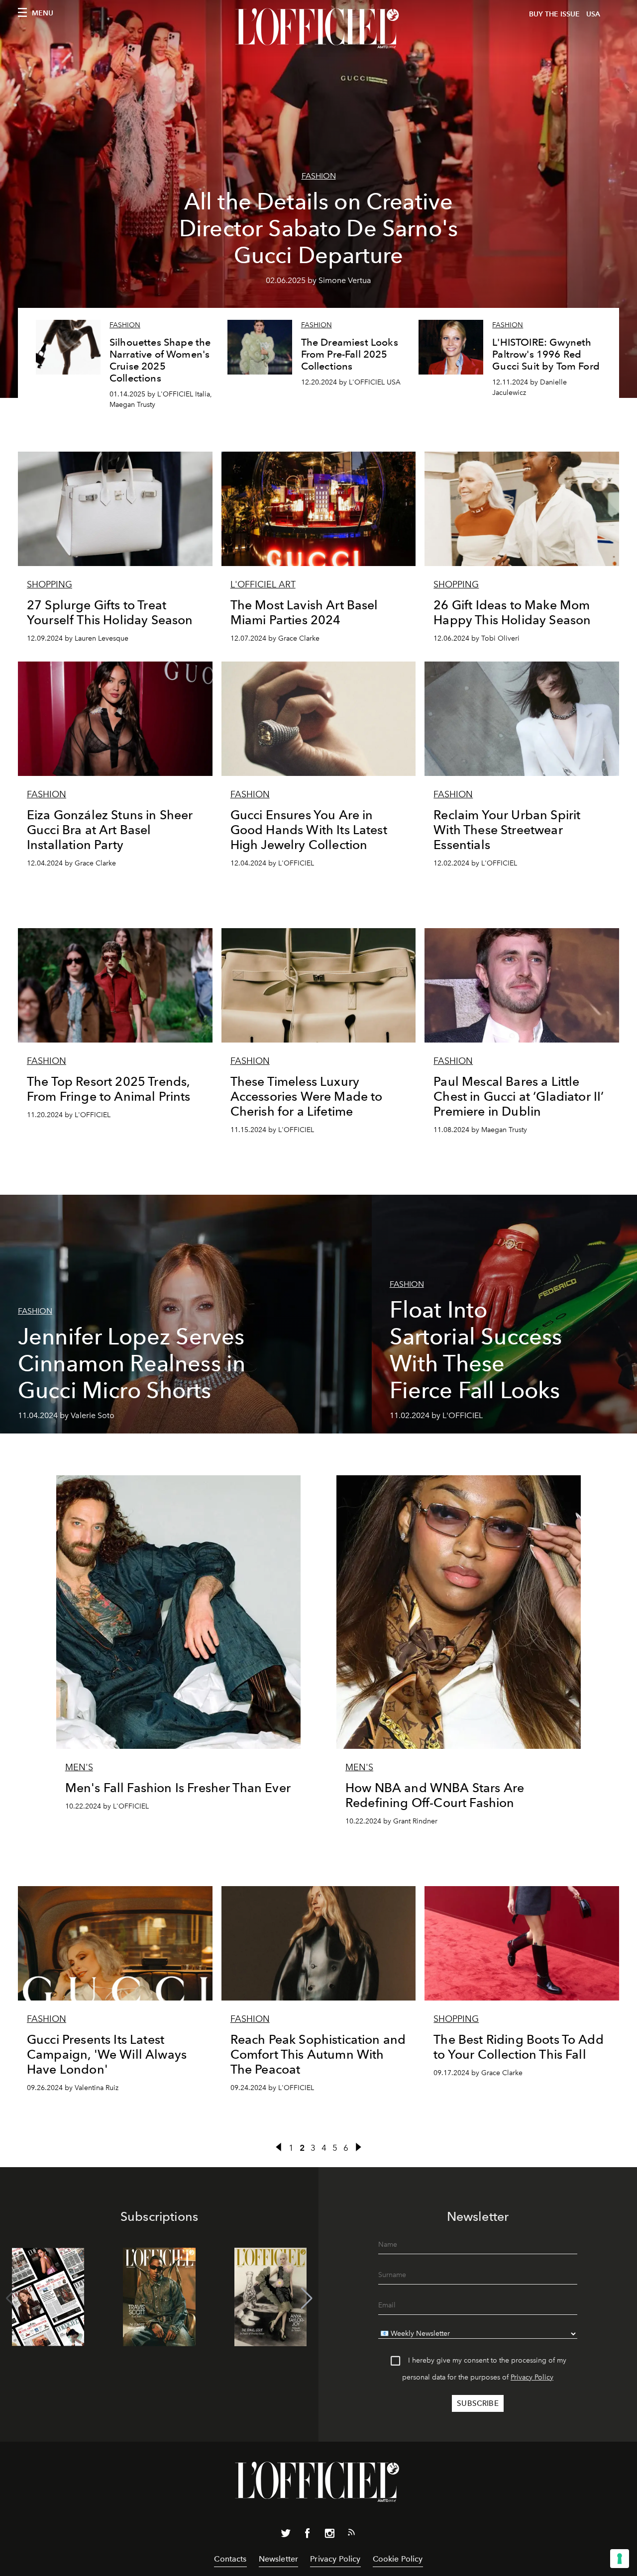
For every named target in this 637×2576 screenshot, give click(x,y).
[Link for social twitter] (286, 2535)
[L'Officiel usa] (318, 28)
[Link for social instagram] (329, 2535)
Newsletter (279, 2559)
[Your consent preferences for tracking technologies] (620, 2559)
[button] (307, 2298)
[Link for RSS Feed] (351, 2534)
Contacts (230, 2559)
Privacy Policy (532, 2377)
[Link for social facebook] (308, 2535)
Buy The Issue (554, 14)
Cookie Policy (398, 2559)
